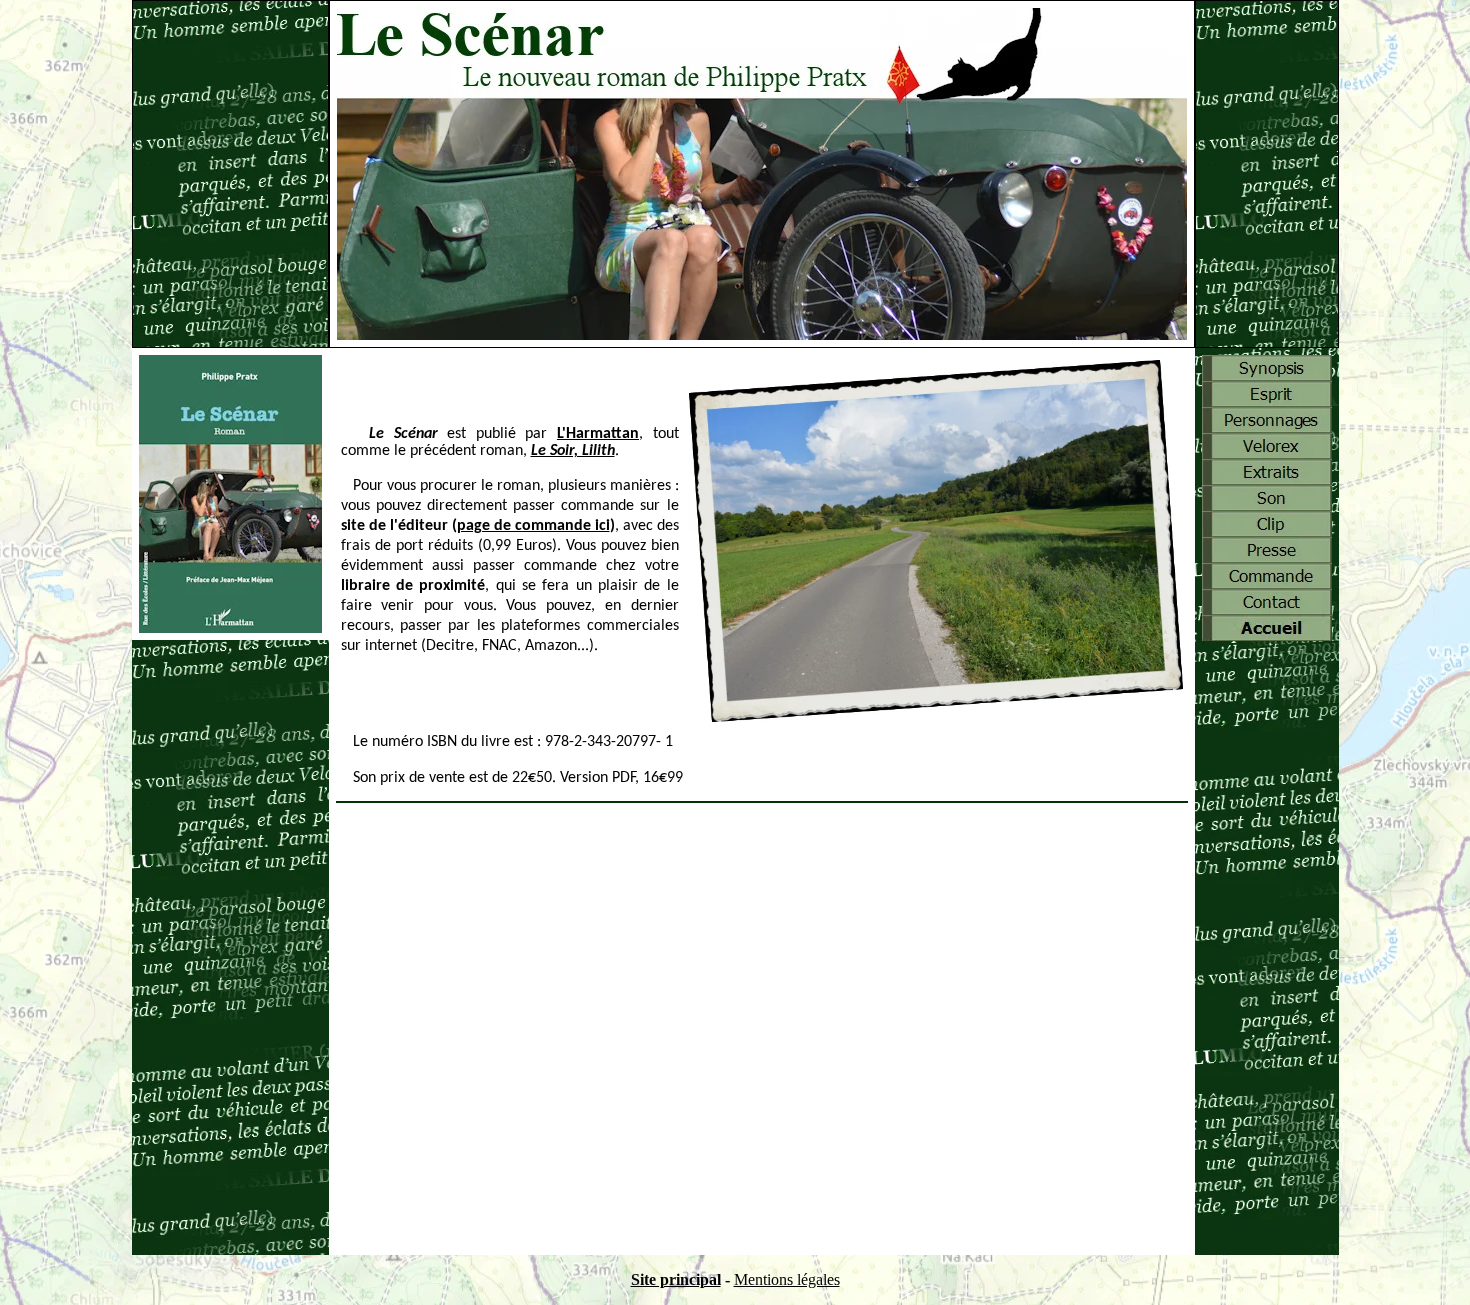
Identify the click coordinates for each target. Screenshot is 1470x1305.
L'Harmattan (598, 434)
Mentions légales (787, 1279)
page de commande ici (533, 526)
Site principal (676, 1279)
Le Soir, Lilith (573, 451)
